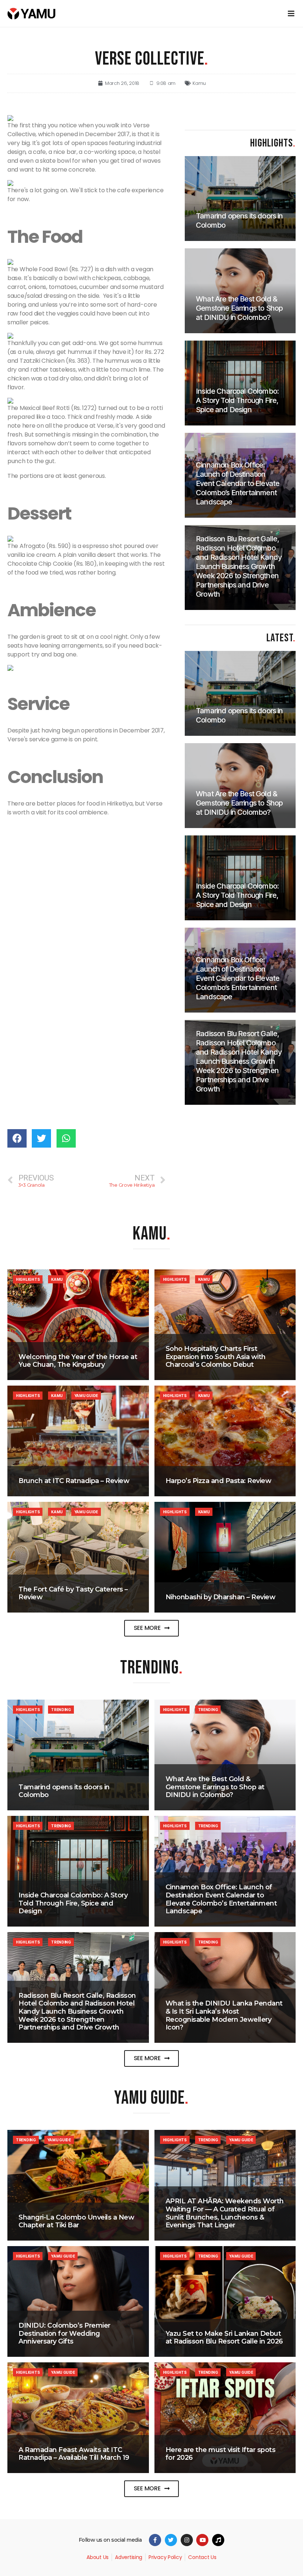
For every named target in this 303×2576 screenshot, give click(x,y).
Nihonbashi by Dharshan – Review (221, 1597)
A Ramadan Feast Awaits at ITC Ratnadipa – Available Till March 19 (74, 2454)
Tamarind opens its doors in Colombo (64, 1791)
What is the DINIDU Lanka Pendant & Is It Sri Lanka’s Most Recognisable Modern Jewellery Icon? (224, 2015)
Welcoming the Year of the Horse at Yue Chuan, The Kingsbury (78, 1361)
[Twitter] (171, 2540)
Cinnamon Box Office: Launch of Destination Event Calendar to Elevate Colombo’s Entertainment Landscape (221, 1899)
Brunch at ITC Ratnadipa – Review (74, 1481)
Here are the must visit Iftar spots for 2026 (221, 2454)
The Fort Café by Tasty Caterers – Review (73, 1593)
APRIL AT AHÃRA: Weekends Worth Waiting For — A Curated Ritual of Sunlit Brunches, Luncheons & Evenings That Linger (225, 2213)
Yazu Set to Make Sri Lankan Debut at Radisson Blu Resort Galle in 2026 (224, 2338)
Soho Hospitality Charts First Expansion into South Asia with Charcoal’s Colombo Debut (216, 1357)
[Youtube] (202, 2540)
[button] (152, 1628)
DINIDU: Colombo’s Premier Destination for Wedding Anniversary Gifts (64, 2333)
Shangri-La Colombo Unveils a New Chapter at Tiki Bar (76, 2221)
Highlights (28, 1279)
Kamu (199, 83)
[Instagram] (187, 2540)
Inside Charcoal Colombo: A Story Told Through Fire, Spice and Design (73, 1903)
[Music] (218, 2540)
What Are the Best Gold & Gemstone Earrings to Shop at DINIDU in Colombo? (215, 1787)
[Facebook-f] (155, 2540)
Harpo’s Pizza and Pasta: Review (219, 1481)
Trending (61, 1710)
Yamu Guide (86, 1396)
